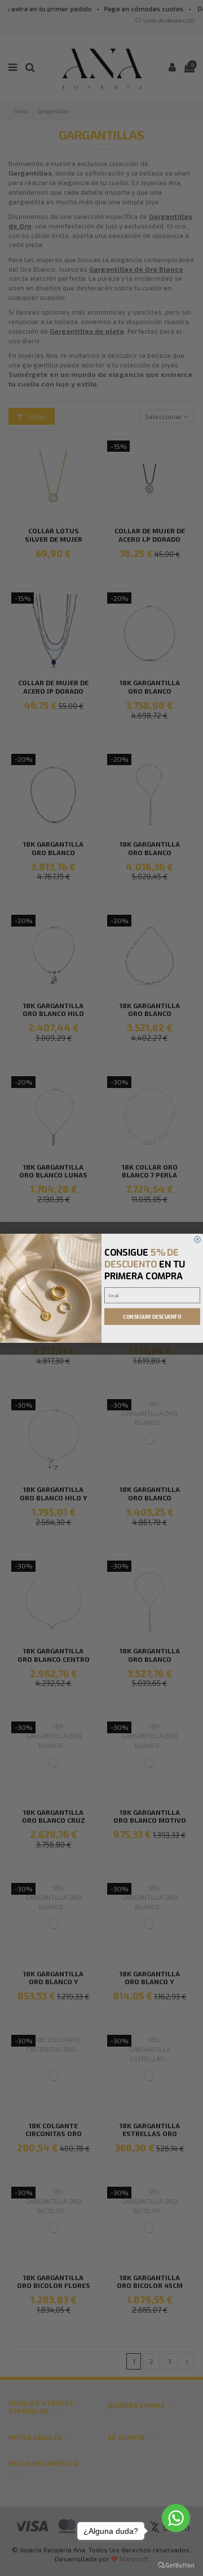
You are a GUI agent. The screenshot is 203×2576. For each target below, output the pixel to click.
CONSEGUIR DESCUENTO (152, 1316)
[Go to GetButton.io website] (176, 2565)
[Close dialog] (197, 1239)
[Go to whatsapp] (176, 2518)
